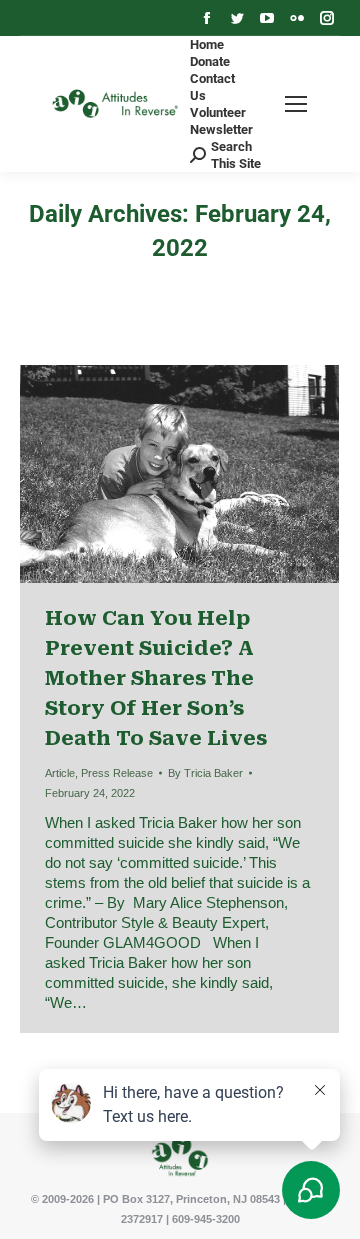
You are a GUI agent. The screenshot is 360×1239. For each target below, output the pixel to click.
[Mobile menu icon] (296, 104)
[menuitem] (207, 44)
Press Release (117, 773)
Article (60, 773)
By (205, 773)
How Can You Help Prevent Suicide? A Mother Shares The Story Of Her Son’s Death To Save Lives (156, 678)
